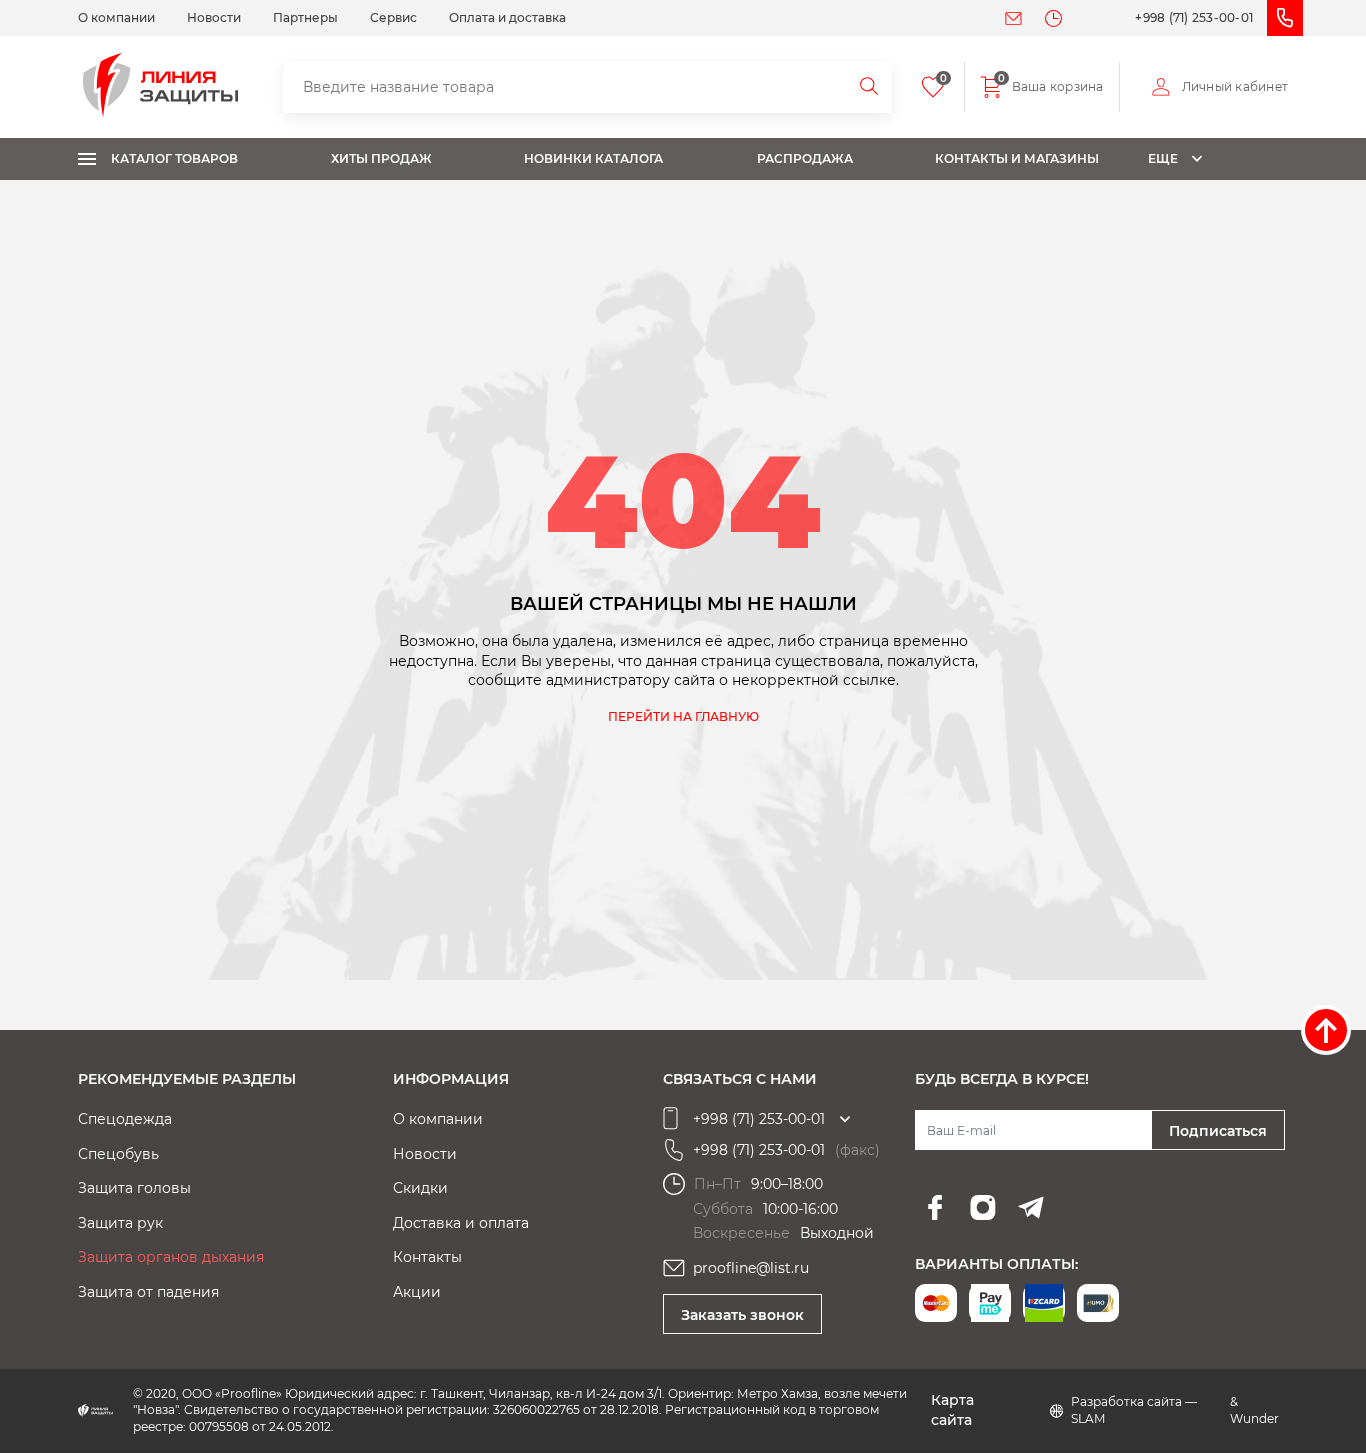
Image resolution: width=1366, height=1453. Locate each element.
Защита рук (120, 1223)
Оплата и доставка (507, 17)
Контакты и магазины (1017, 158)
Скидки (420, 1188)
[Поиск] (870, 87)
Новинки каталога (593, 158)
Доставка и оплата (461, 1223)
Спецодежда (125, 1119)
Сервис (393, 17)
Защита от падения (148, 1292)
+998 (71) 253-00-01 (1194, 17)
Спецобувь (118, 1154)
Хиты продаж (381, 158)
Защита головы (134, 1188)
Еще (1163, 158)
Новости (214, 17)
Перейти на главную (683, 717)
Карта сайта (952, 1410)
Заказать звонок (742, 1315)
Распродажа (805, 158)
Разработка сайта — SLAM (1134, 1410)
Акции (417, 1292)
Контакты (427, 1257)
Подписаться (1218, 1131)
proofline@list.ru (751, 1268)
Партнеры (305, 17)
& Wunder (1254, 1410)
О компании (116, 17)
